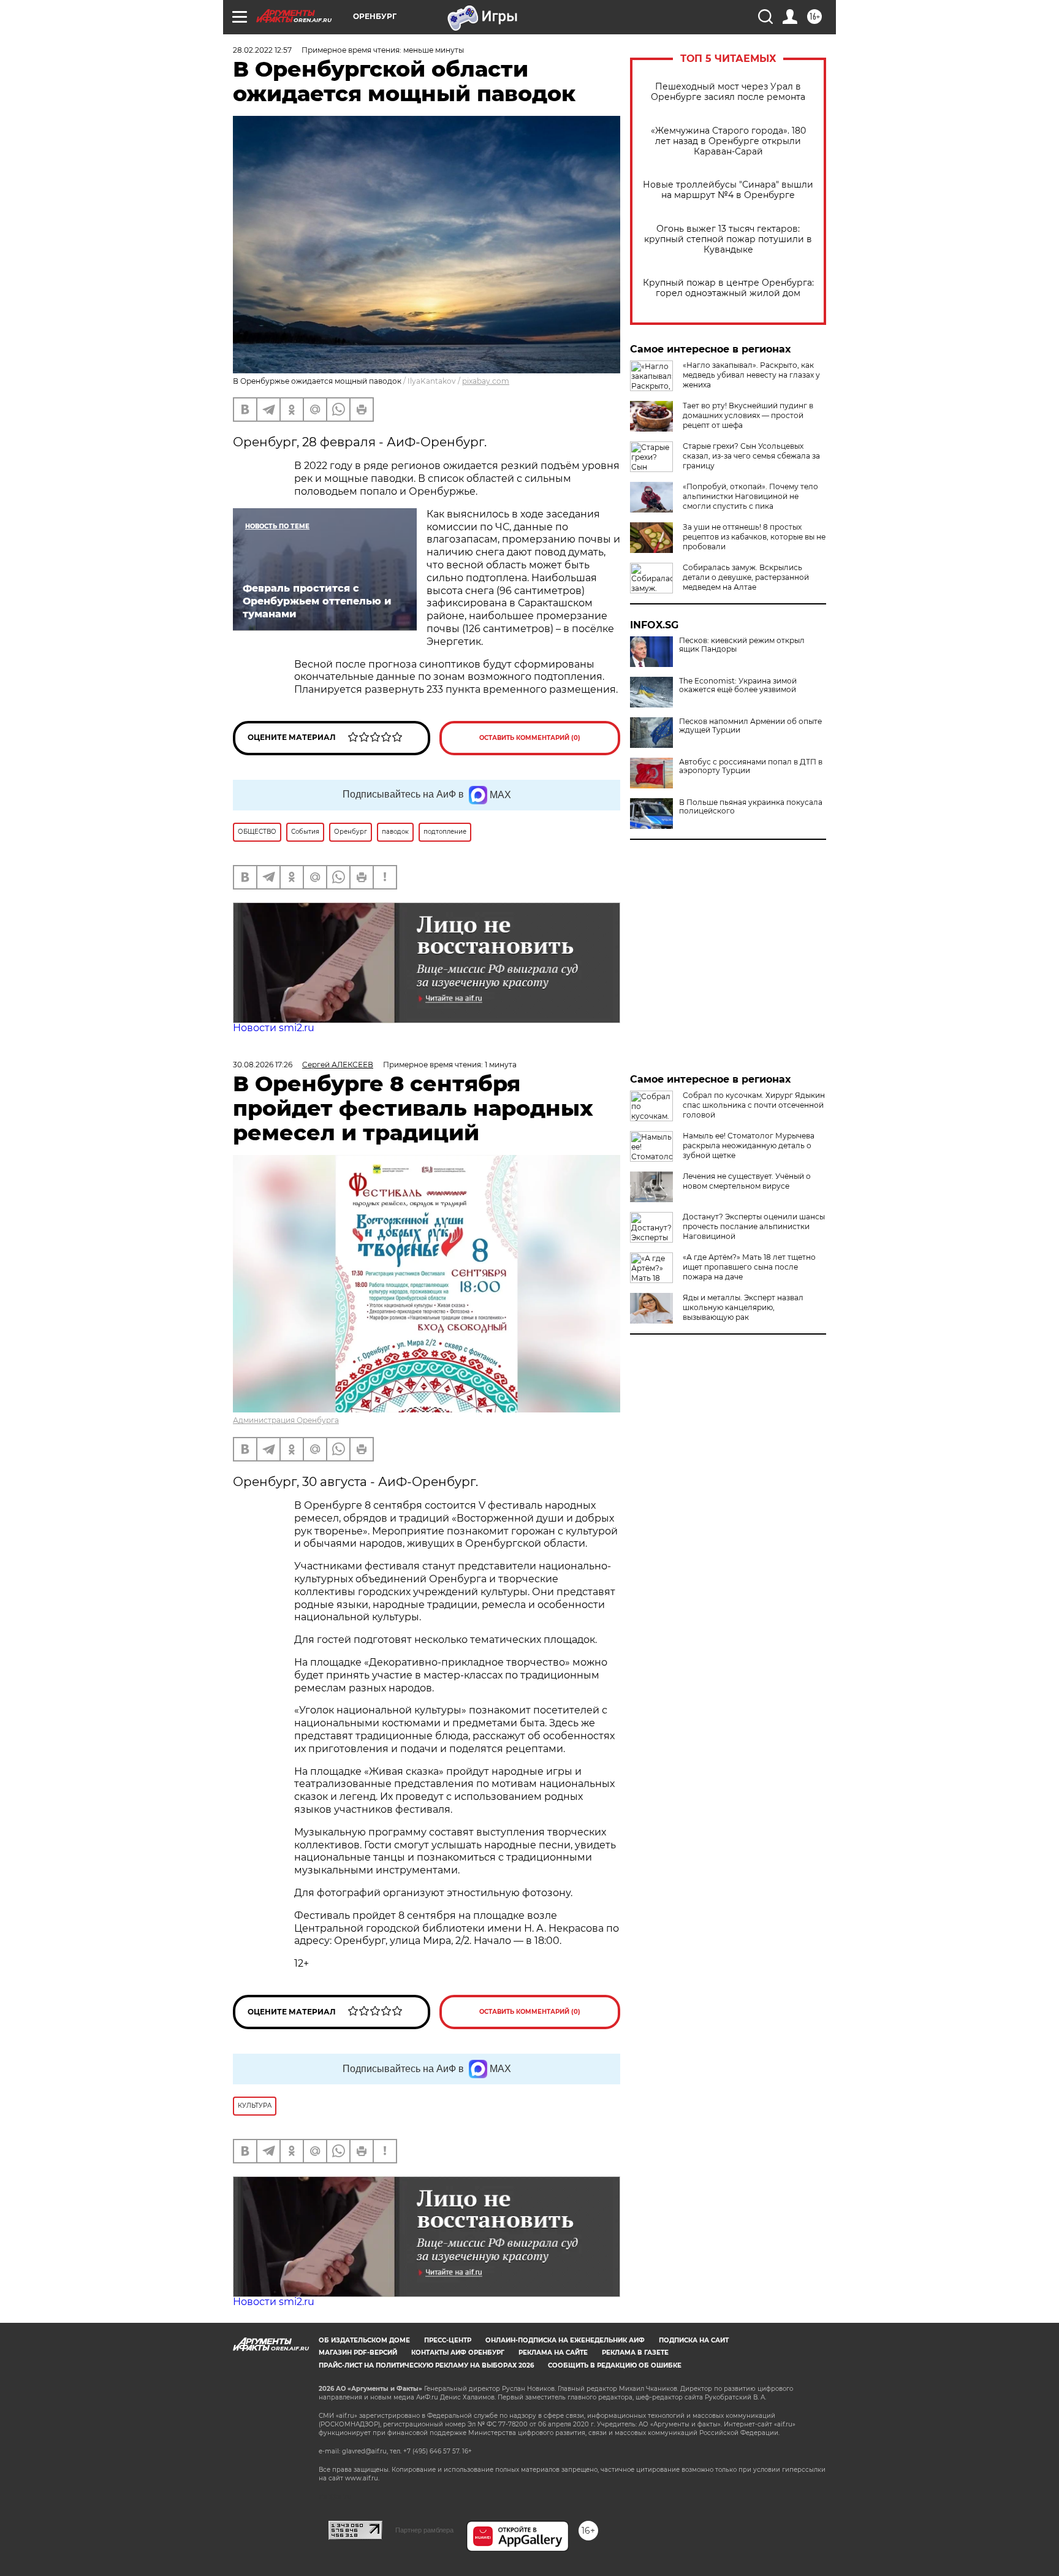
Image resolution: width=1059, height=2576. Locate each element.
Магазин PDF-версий (358, 2353)
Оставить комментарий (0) (530, 738)
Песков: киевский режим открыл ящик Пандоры (742, 645)
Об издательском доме (364, 2340)
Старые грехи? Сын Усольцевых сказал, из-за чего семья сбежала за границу (751, 456)
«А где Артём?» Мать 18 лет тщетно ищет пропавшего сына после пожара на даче (749, 1267)
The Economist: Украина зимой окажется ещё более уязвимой (738, 685)
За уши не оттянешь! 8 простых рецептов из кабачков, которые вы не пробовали (754, 537)
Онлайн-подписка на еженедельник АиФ (565, 2340)
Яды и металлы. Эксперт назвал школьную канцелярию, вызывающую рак (743, 1307)
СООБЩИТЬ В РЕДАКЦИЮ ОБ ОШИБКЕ (615, 2365)
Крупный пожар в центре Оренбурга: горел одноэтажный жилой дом (728, 288)
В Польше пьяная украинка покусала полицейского (751, 807)
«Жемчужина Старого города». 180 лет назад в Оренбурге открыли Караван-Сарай (728, 141)
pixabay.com (486, 381)
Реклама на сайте (553, 2353)
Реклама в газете (635, 2353)
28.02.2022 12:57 (262, 50)
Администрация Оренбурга (286, 1420)
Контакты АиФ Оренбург (458, 2353)
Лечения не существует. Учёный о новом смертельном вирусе (747, 1181)
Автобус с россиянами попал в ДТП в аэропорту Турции (751, 766)
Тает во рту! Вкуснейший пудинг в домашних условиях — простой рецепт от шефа (748, 415)
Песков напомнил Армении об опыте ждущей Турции (750, 726)
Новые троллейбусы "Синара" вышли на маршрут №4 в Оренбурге (728, 190)
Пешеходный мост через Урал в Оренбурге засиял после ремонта (728, 92)
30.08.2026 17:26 (263, 1065)
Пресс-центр (448, 2340)
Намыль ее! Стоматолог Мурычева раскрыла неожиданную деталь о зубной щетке (749, 1145)
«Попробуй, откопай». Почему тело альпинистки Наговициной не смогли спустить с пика (750, 496)
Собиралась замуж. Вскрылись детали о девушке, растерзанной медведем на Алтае (746, 577)
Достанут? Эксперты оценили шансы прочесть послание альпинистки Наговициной (754, 1226)
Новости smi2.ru (274, 1028)
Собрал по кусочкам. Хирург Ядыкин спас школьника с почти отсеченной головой (754, 1105)
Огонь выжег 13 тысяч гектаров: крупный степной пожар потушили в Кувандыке (728, 239)
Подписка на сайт (694, 2340)
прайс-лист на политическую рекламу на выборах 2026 (426, 2365)
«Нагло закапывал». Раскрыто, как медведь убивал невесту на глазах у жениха (751, 375)
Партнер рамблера (424, 2530)
